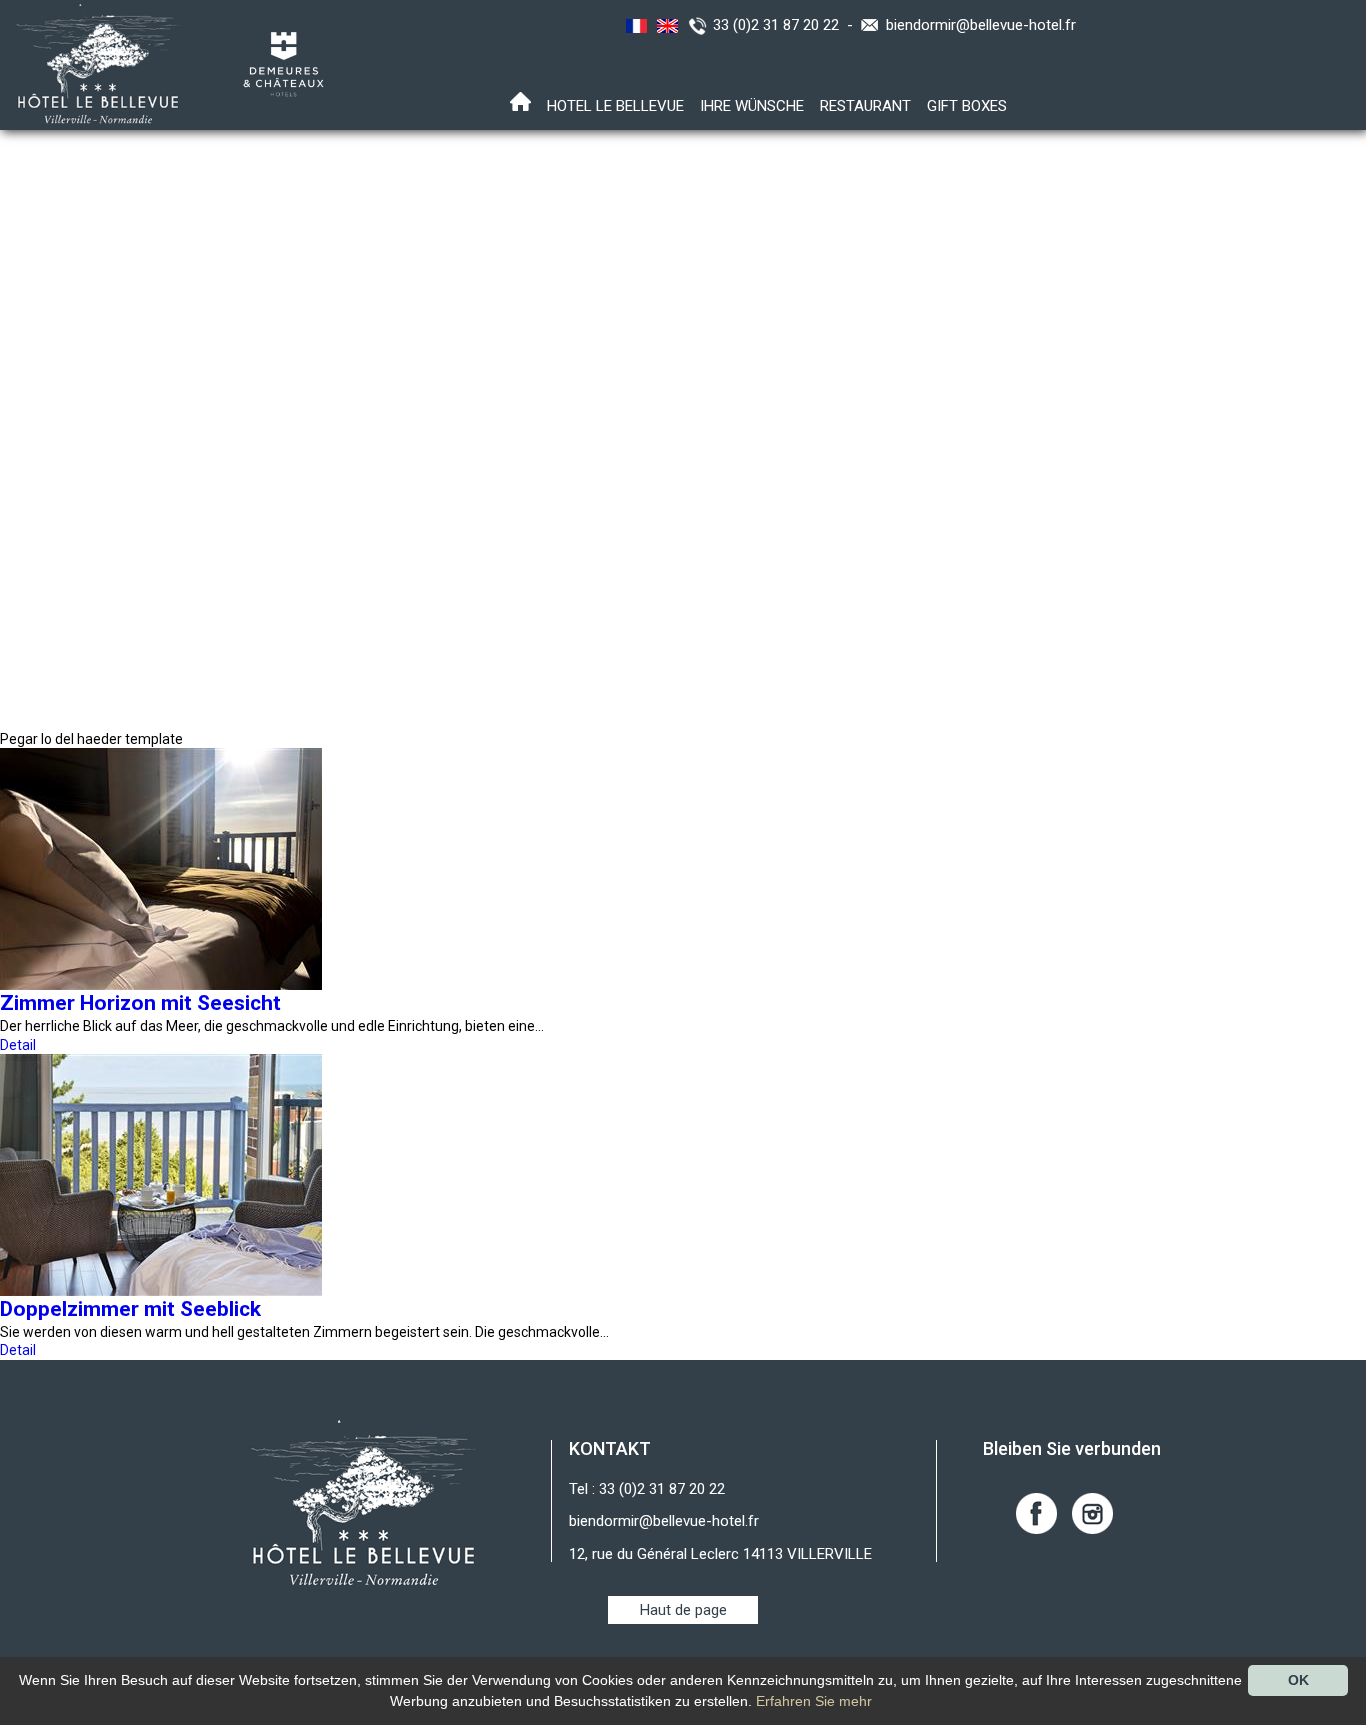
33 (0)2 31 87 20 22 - (787, 25)
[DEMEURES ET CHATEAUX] (276, 63)
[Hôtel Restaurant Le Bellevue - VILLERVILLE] (363, 1502)
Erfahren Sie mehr (814, 1701)
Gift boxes (967, 106)
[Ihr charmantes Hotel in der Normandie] (92, 63)
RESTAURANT (865, 106)
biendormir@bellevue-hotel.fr (981, 25)
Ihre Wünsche (752, 106)
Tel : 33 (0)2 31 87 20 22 (647, 1489)
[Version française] (634, 25)
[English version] (665, 25)
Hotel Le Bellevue (615, 106)
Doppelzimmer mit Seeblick (130, 1309)
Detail (18, 1045)
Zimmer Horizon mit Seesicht (140, 1003)
